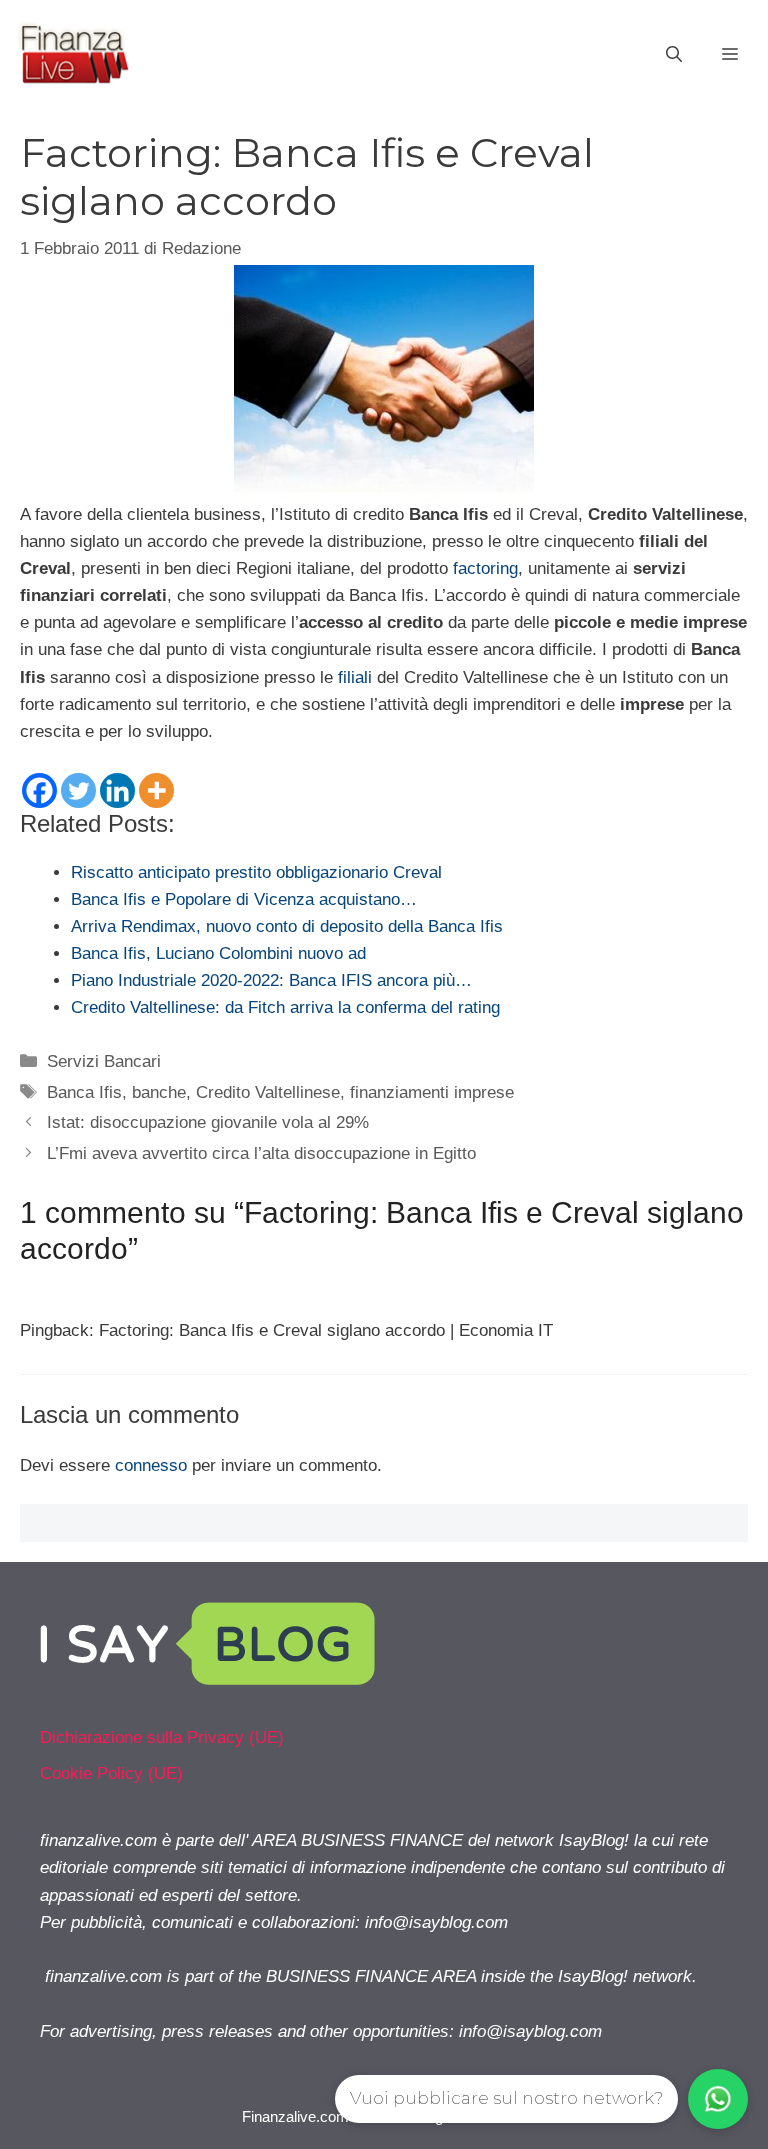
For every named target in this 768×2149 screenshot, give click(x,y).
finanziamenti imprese (432, 1092)
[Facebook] (39, 790)
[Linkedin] (117, 790)
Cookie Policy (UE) (111, 1773)
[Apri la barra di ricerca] (674, 55)
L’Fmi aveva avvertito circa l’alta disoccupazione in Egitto (261, 1153)
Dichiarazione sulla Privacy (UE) (162, 1737)
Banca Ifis (84, 1092)
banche (159, 1092)
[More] (156, 790)
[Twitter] (78, 790)
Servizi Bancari (104, 1061)
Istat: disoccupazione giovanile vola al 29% (208, 1122)
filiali (355, 677)
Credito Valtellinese (268, 1092)
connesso (151, 1465)
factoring (485, 568)
